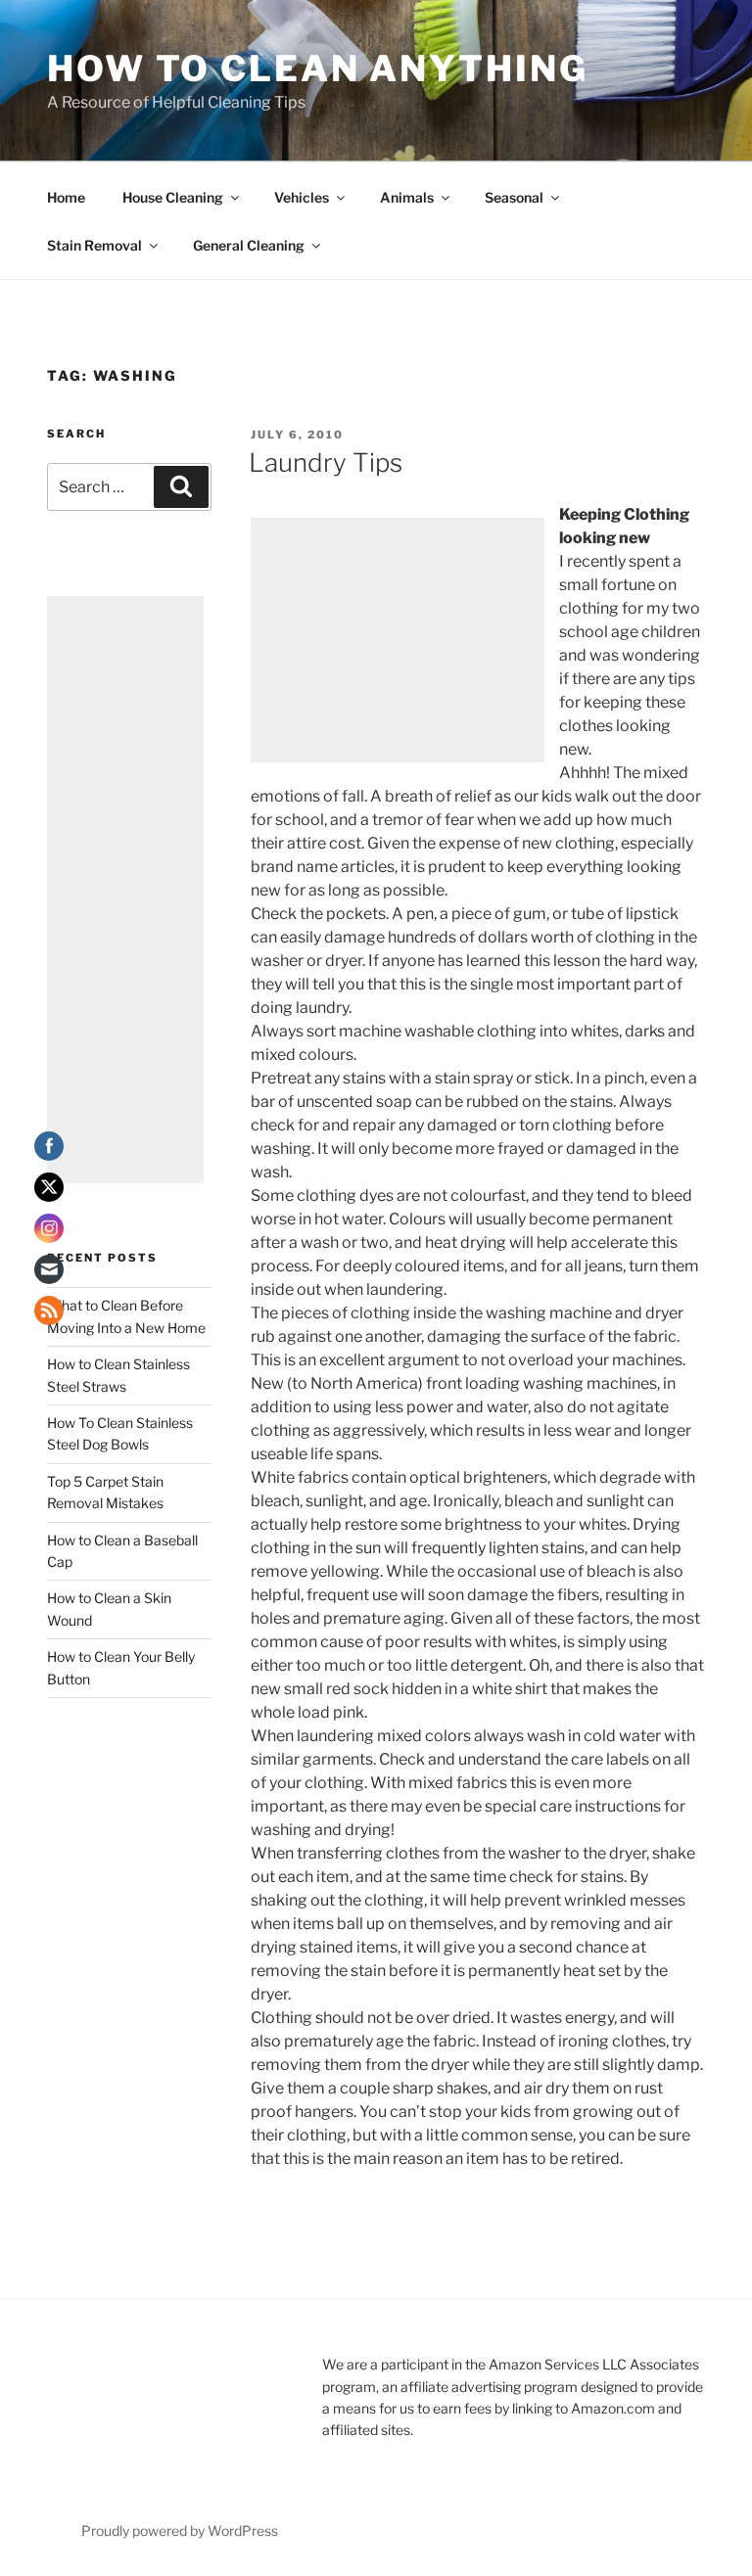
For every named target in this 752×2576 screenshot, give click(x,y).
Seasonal (514, 197)
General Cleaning (249, 245)
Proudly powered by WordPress (180, 2530)
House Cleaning (173, 197)
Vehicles (302, 197)
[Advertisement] (398, 640)
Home (66, 197)
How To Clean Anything (317, 69)
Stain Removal (94, 245)
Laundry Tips (326, 462)
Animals (407, 197)
